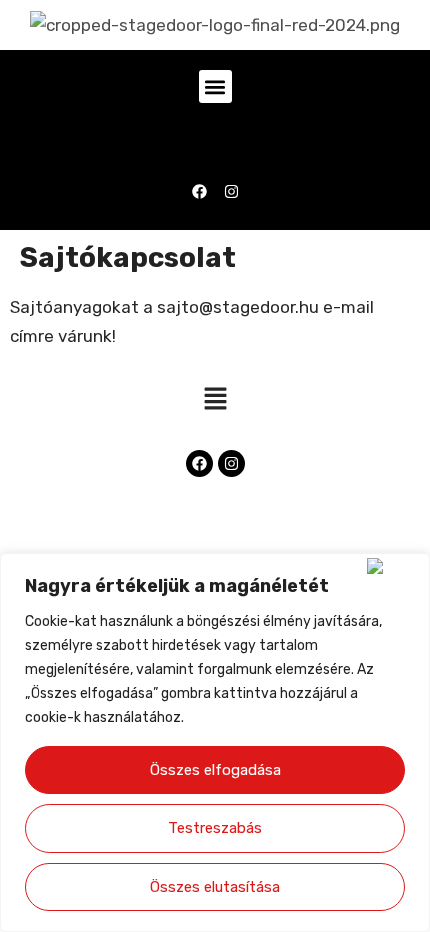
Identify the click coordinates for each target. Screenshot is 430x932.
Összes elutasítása (215, 887)
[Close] (394, 566)
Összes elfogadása (215, 770)
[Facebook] (199, 191)
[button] (215, 86)
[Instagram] (231, 191)
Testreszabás (215, 828)
